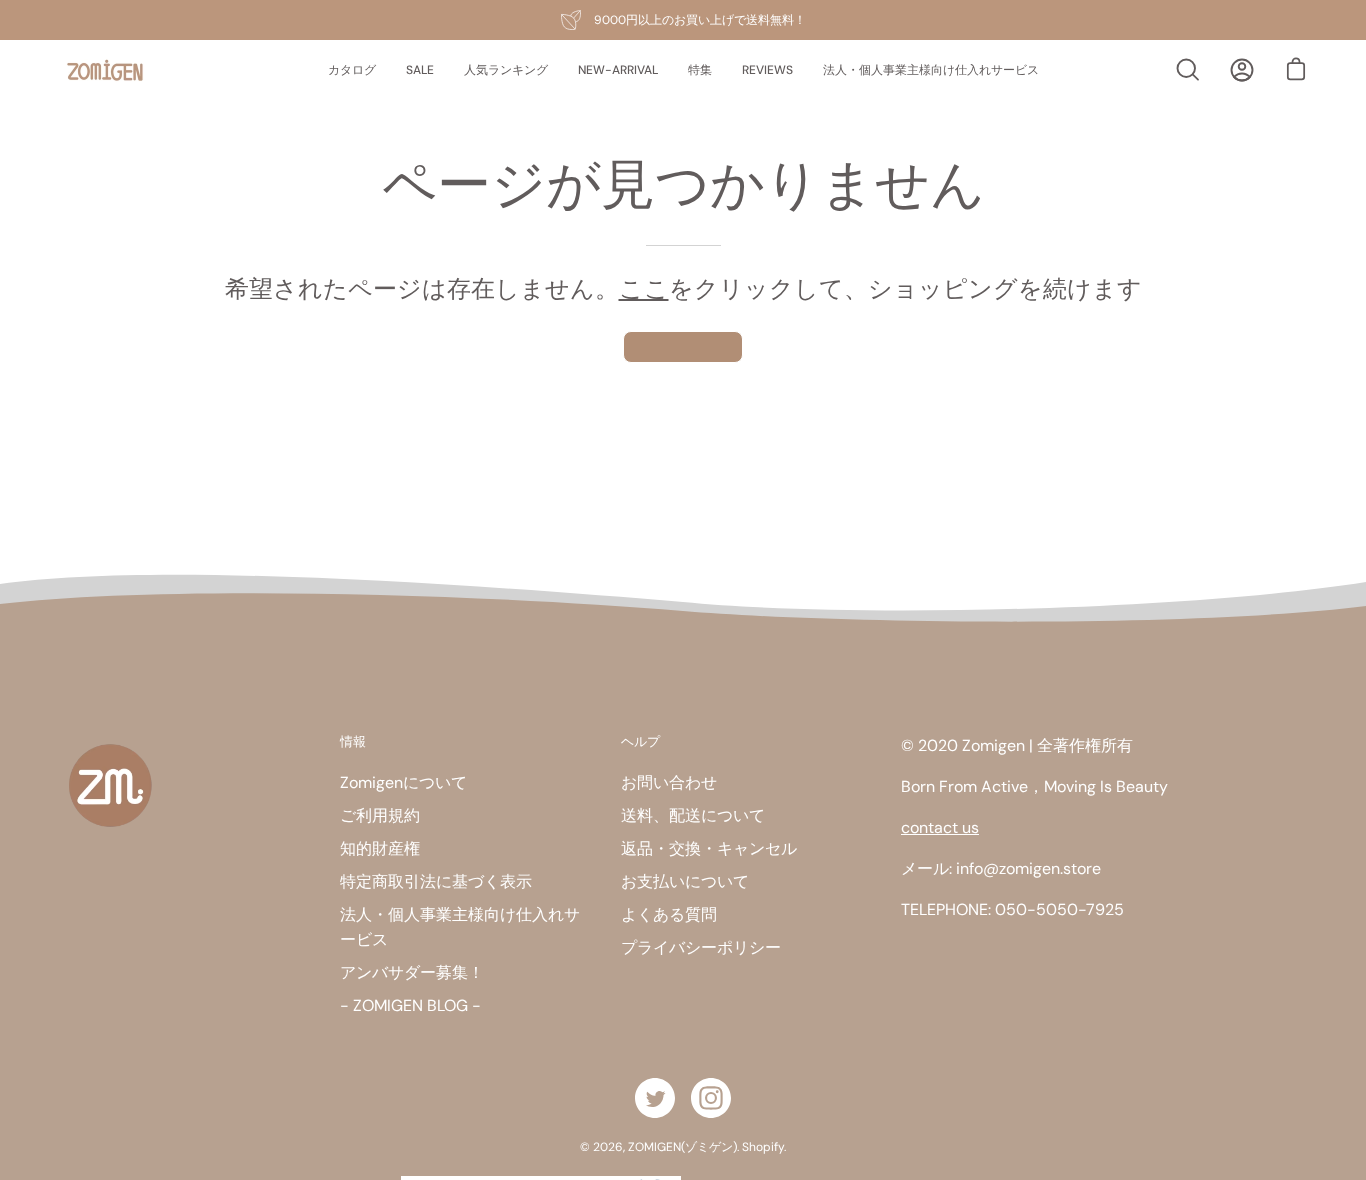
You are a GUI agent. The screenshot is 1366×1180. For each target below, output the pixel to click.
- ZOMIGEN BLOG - (410, 1005)
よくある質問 (669, 914)
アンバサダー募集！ (412, 972)
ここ (644, 288)
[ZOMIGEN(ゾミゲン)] (105, 70)
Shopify (763, 1147)
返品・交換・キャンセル (709, 848)
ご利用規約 (380, 815)
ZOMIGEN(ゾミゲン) (682, 1147)
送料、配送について (693, 815)
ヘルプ (640, 741)
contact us (940, 827)
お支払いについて (685, 881)
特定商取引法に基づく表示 (436, 881)
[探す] (1188, 70)
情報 (353, 741)
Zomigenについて (403, 782)
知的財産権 (380, 848)
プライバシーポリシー (701, 947)
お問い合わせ (669, 782)
